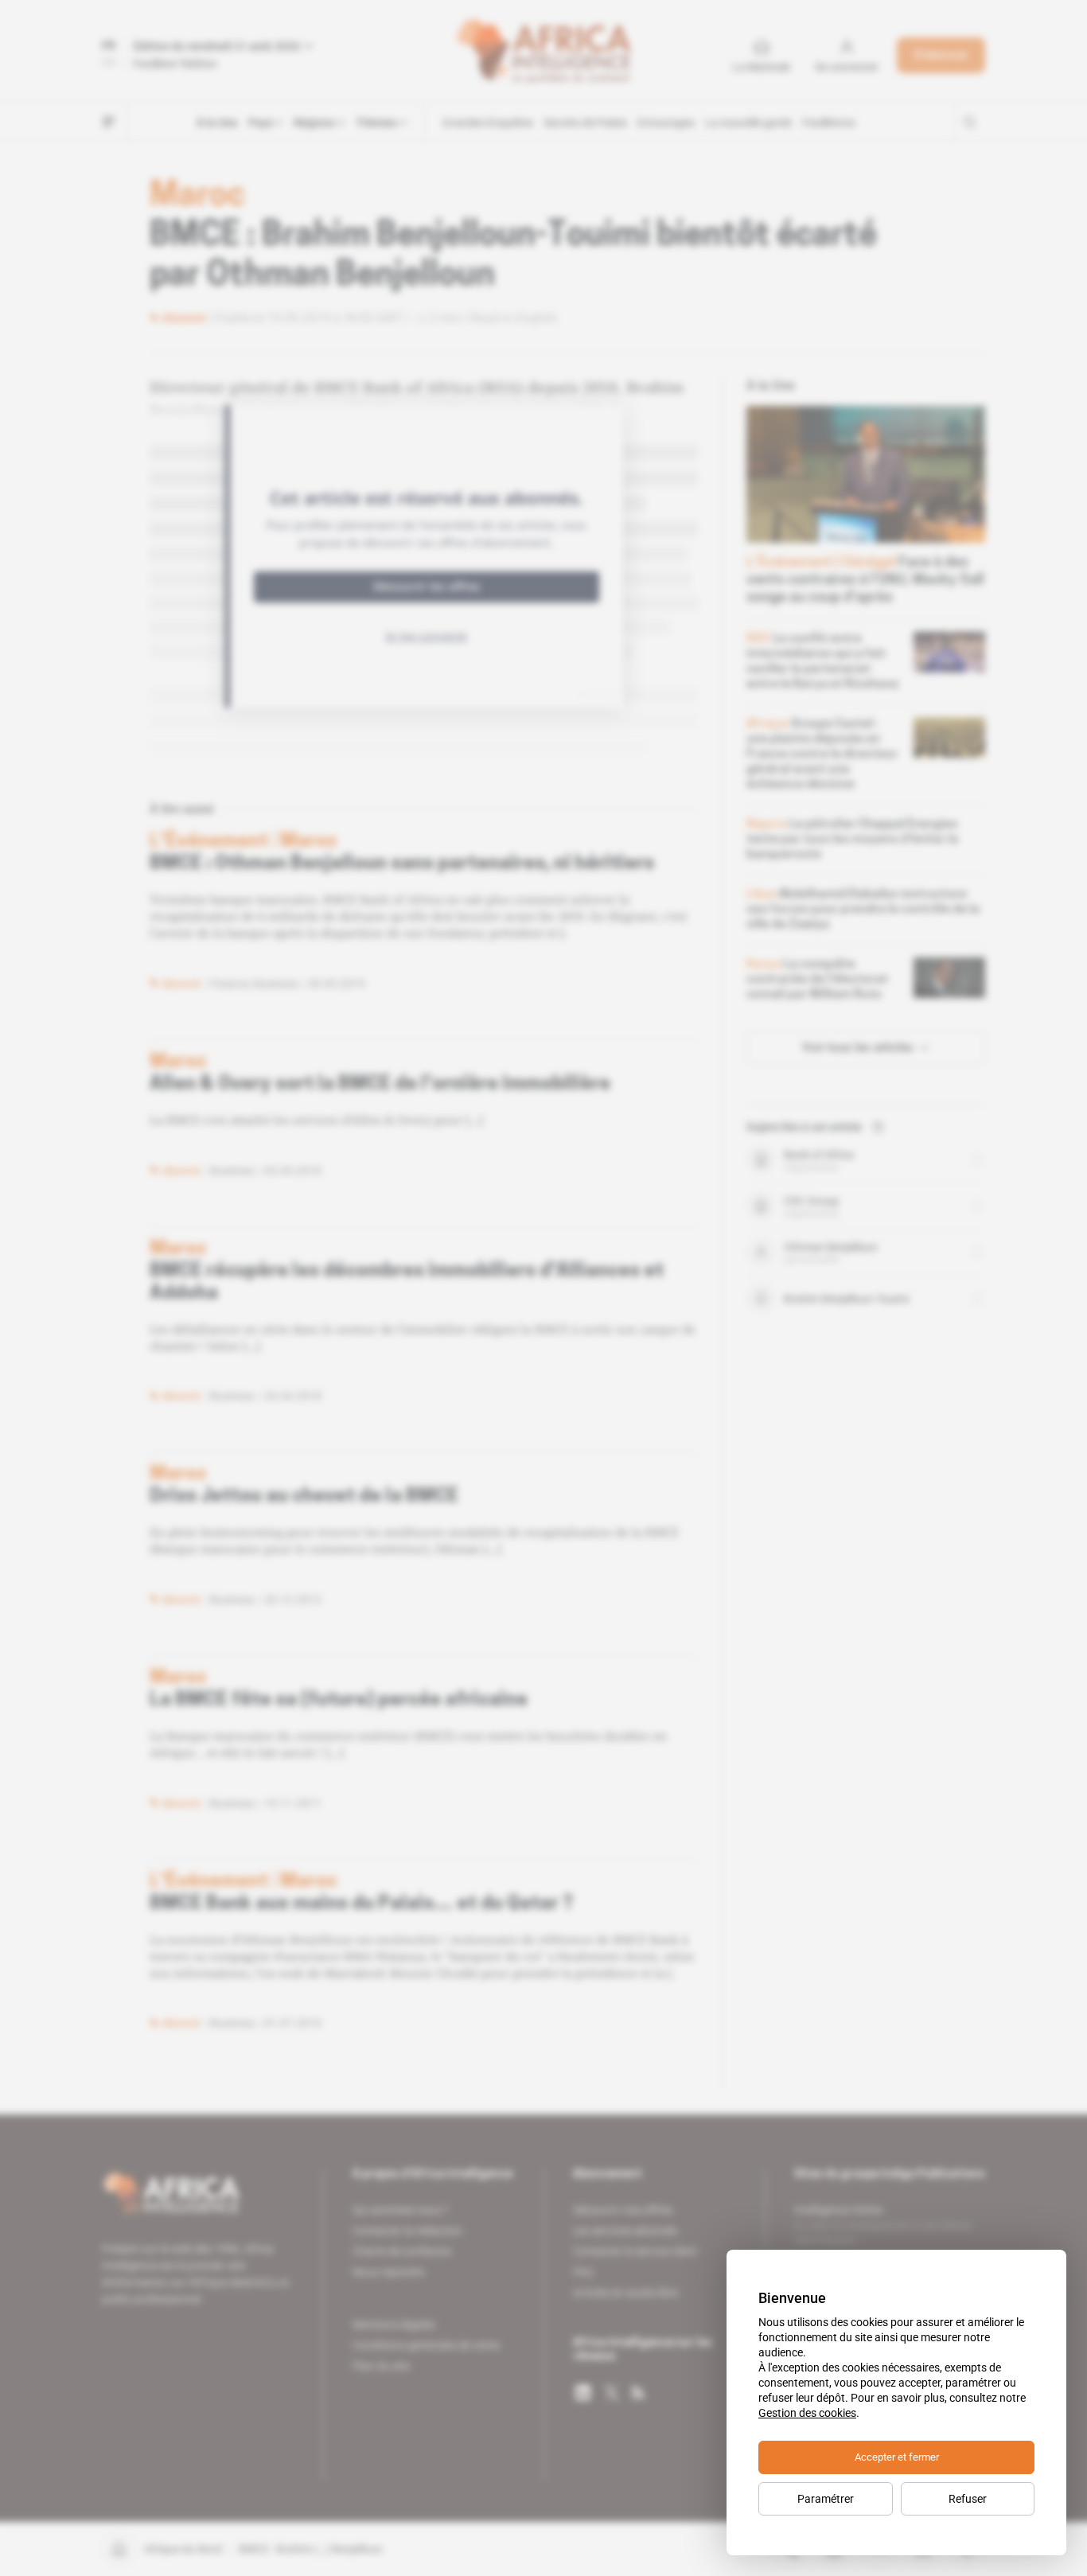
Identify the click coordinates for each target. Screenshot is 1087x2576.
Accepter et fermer (897, 2457)
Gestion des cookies (807, 2413)
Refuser (968, 2499)
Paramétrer (826, 2499)
